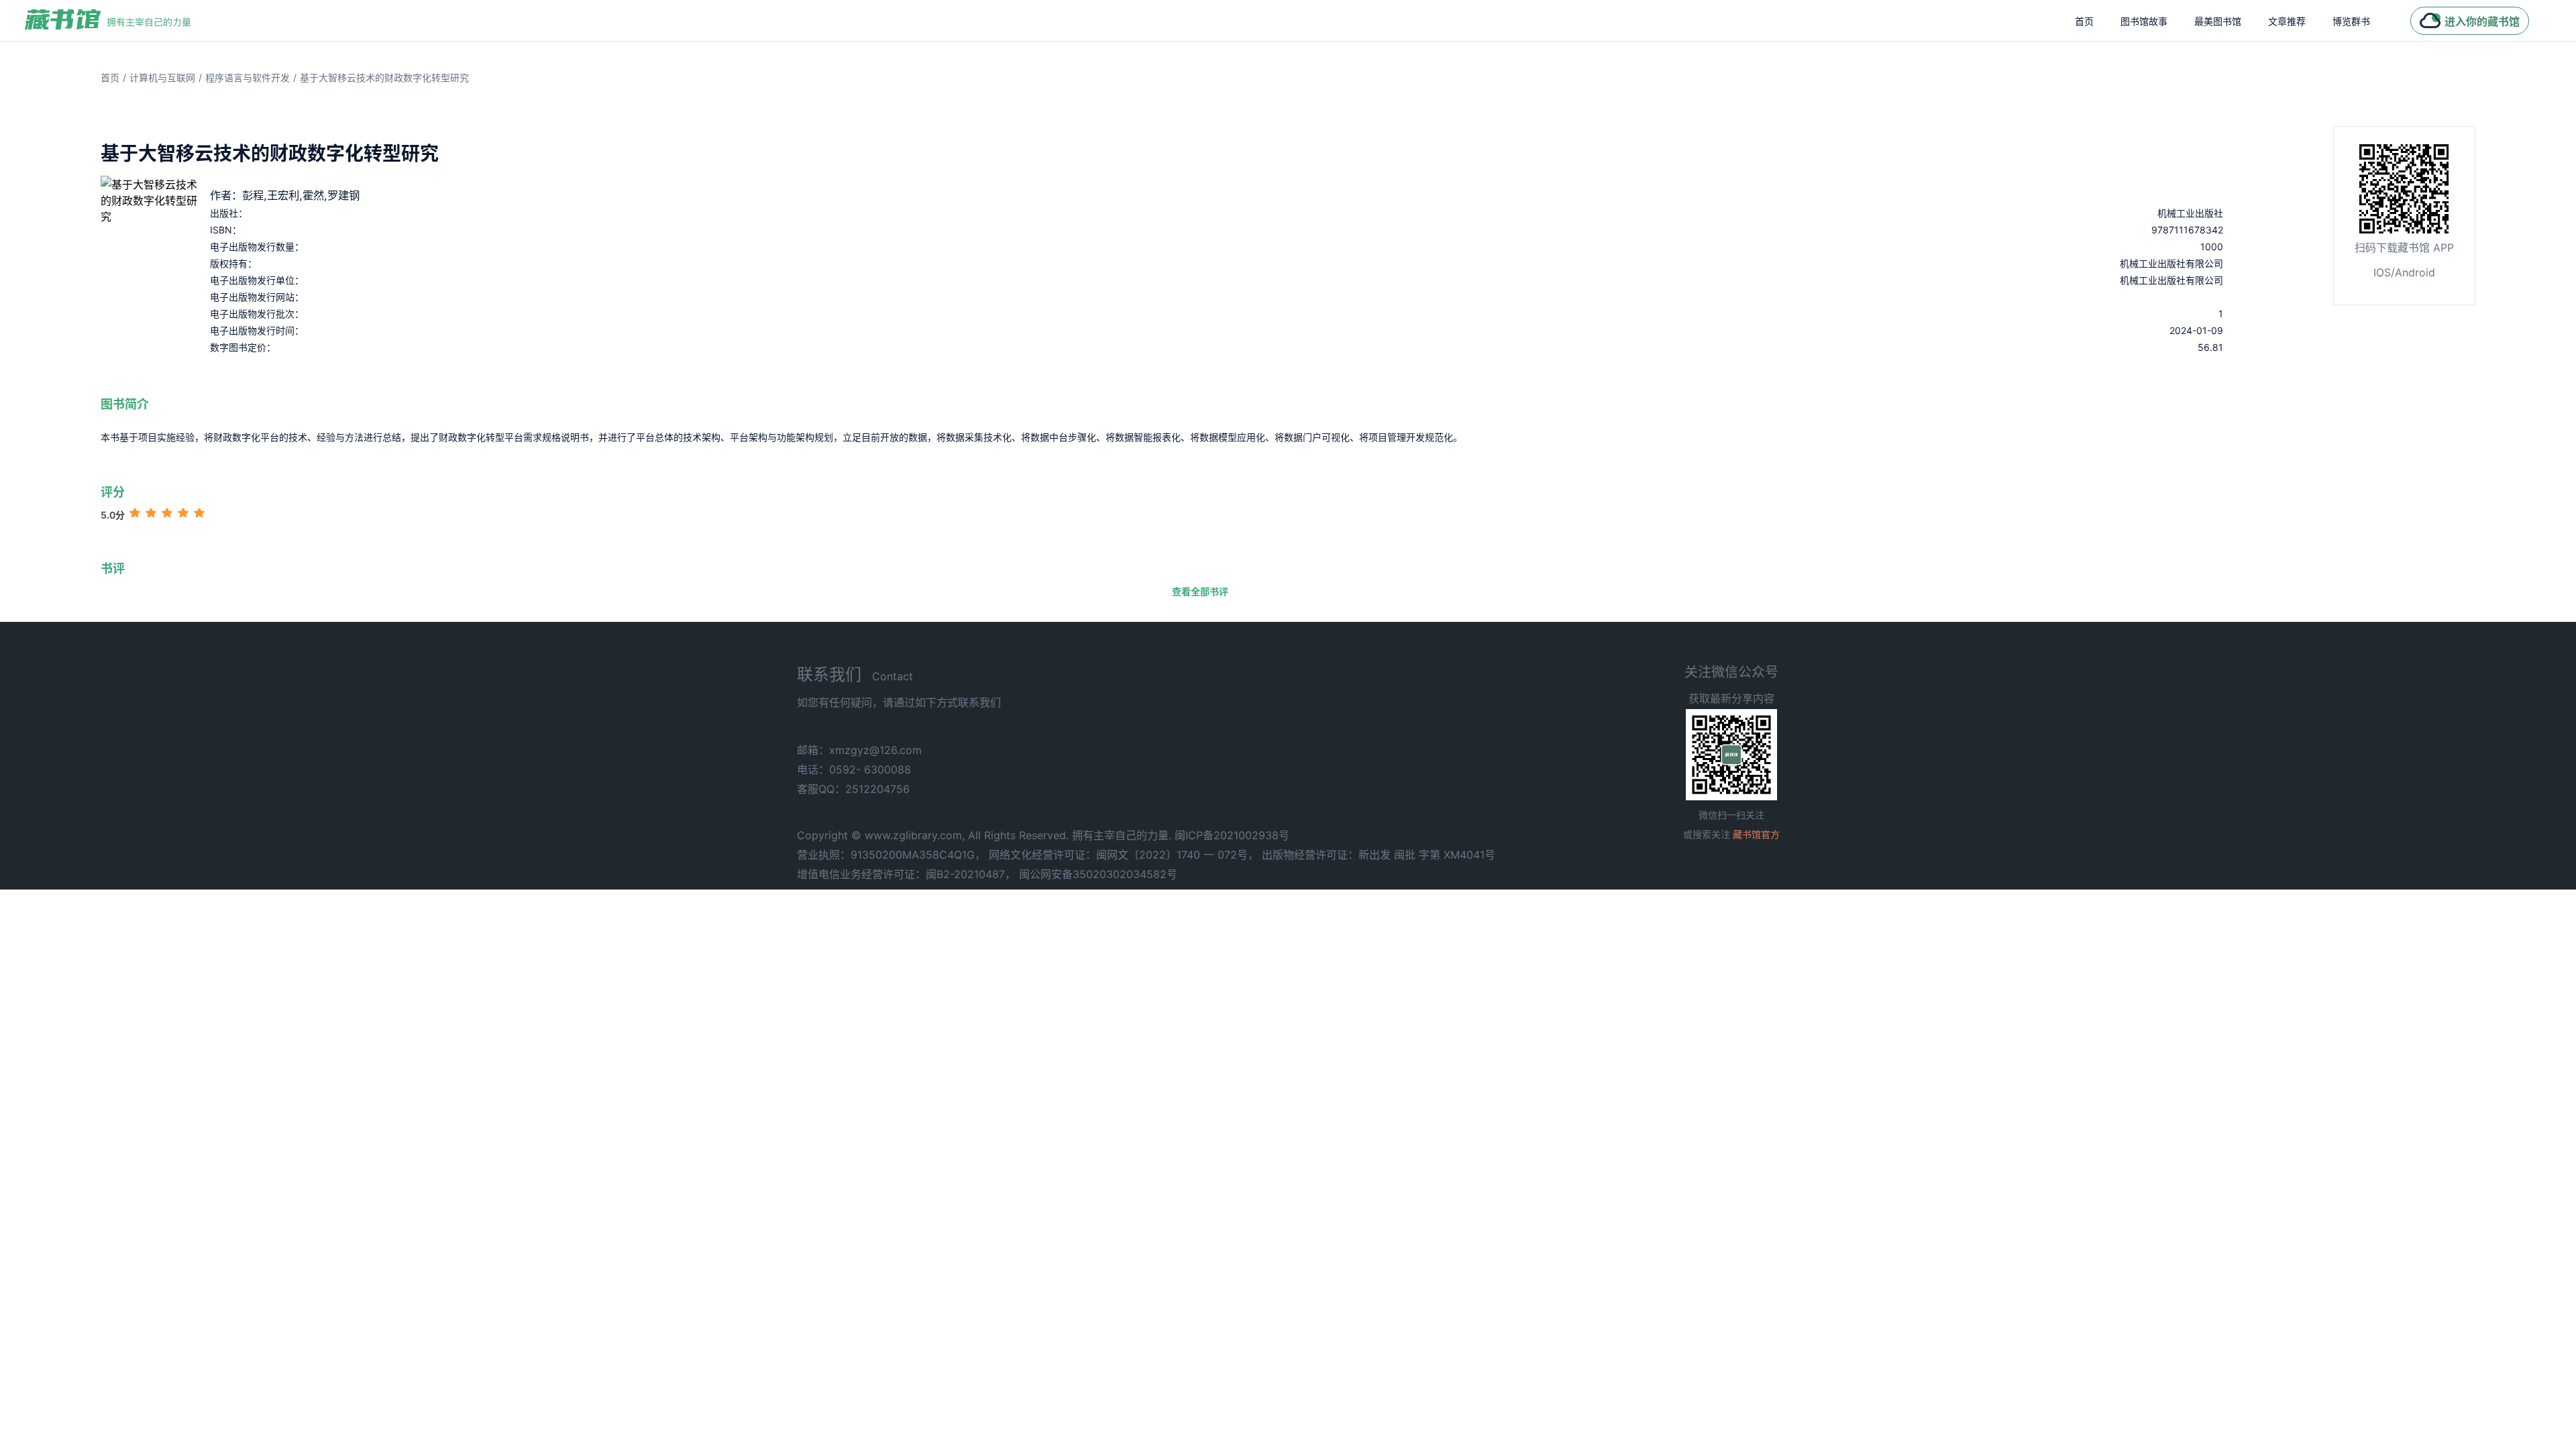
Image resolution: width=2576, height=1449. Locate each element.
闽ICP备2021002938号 (1232, 835)
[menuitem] (2084, 21)
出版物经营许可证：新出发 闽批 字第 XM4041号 (1379, 855)
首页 (2084, 21)
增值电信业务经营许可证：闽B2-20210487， (906, 874)
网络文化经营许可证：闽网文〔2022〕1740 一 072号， (1124, 855)
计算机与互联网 (162, 77)
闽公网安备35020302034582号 (1098, 874)
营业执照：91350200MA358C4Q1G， (891, 855)
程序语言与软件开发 (248, 77)
